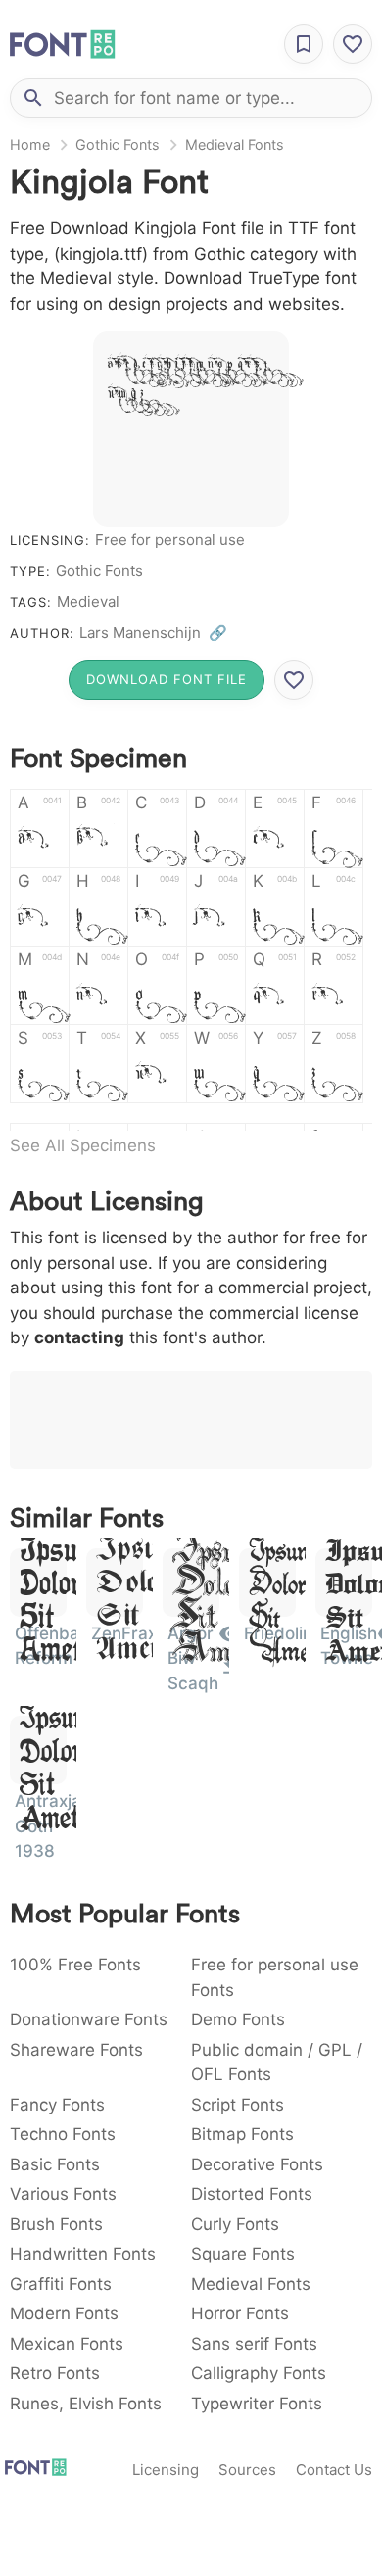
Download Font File (167, 679)
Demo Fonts (238, 2019)
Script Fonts (238, 2105)
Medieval (88, 601)
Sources (247, 2470)
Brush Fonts (56, 2224)
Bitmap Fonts (242, 2134)
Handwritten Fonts (83, 2254)
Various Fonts (63, 2194)
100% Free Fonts (75, 1965)
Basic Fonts (55, 2164)
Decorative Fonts (257, 2164)
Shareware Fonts (76, 2050)
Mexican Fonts (67, 2344)
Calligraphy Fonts (259, 2373)
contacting (79, 1337)
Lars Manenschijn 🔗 (153, 632)
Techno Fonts (63, 2134)
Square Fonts (243, 2254)
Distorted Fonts (252, 2194)
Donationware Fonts (89, 2019)
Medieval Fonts (235, 145)
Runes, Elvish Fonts (86, 2404)
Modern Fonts (64, 2313)
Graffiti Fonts (61, 2284)
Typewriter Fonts (257, 2404)
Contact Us (334, 2470)
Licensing (166, 2470)
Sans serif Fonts (254, 2344)
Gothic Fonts (118, 145)
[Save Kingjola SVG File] (294, 680)
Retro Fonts (55, 2373)
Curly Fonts (235, 2224)
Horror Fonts (240, 2313)
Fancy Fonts (57, 2105)
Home (30, 145)
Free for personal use (170, 539)
